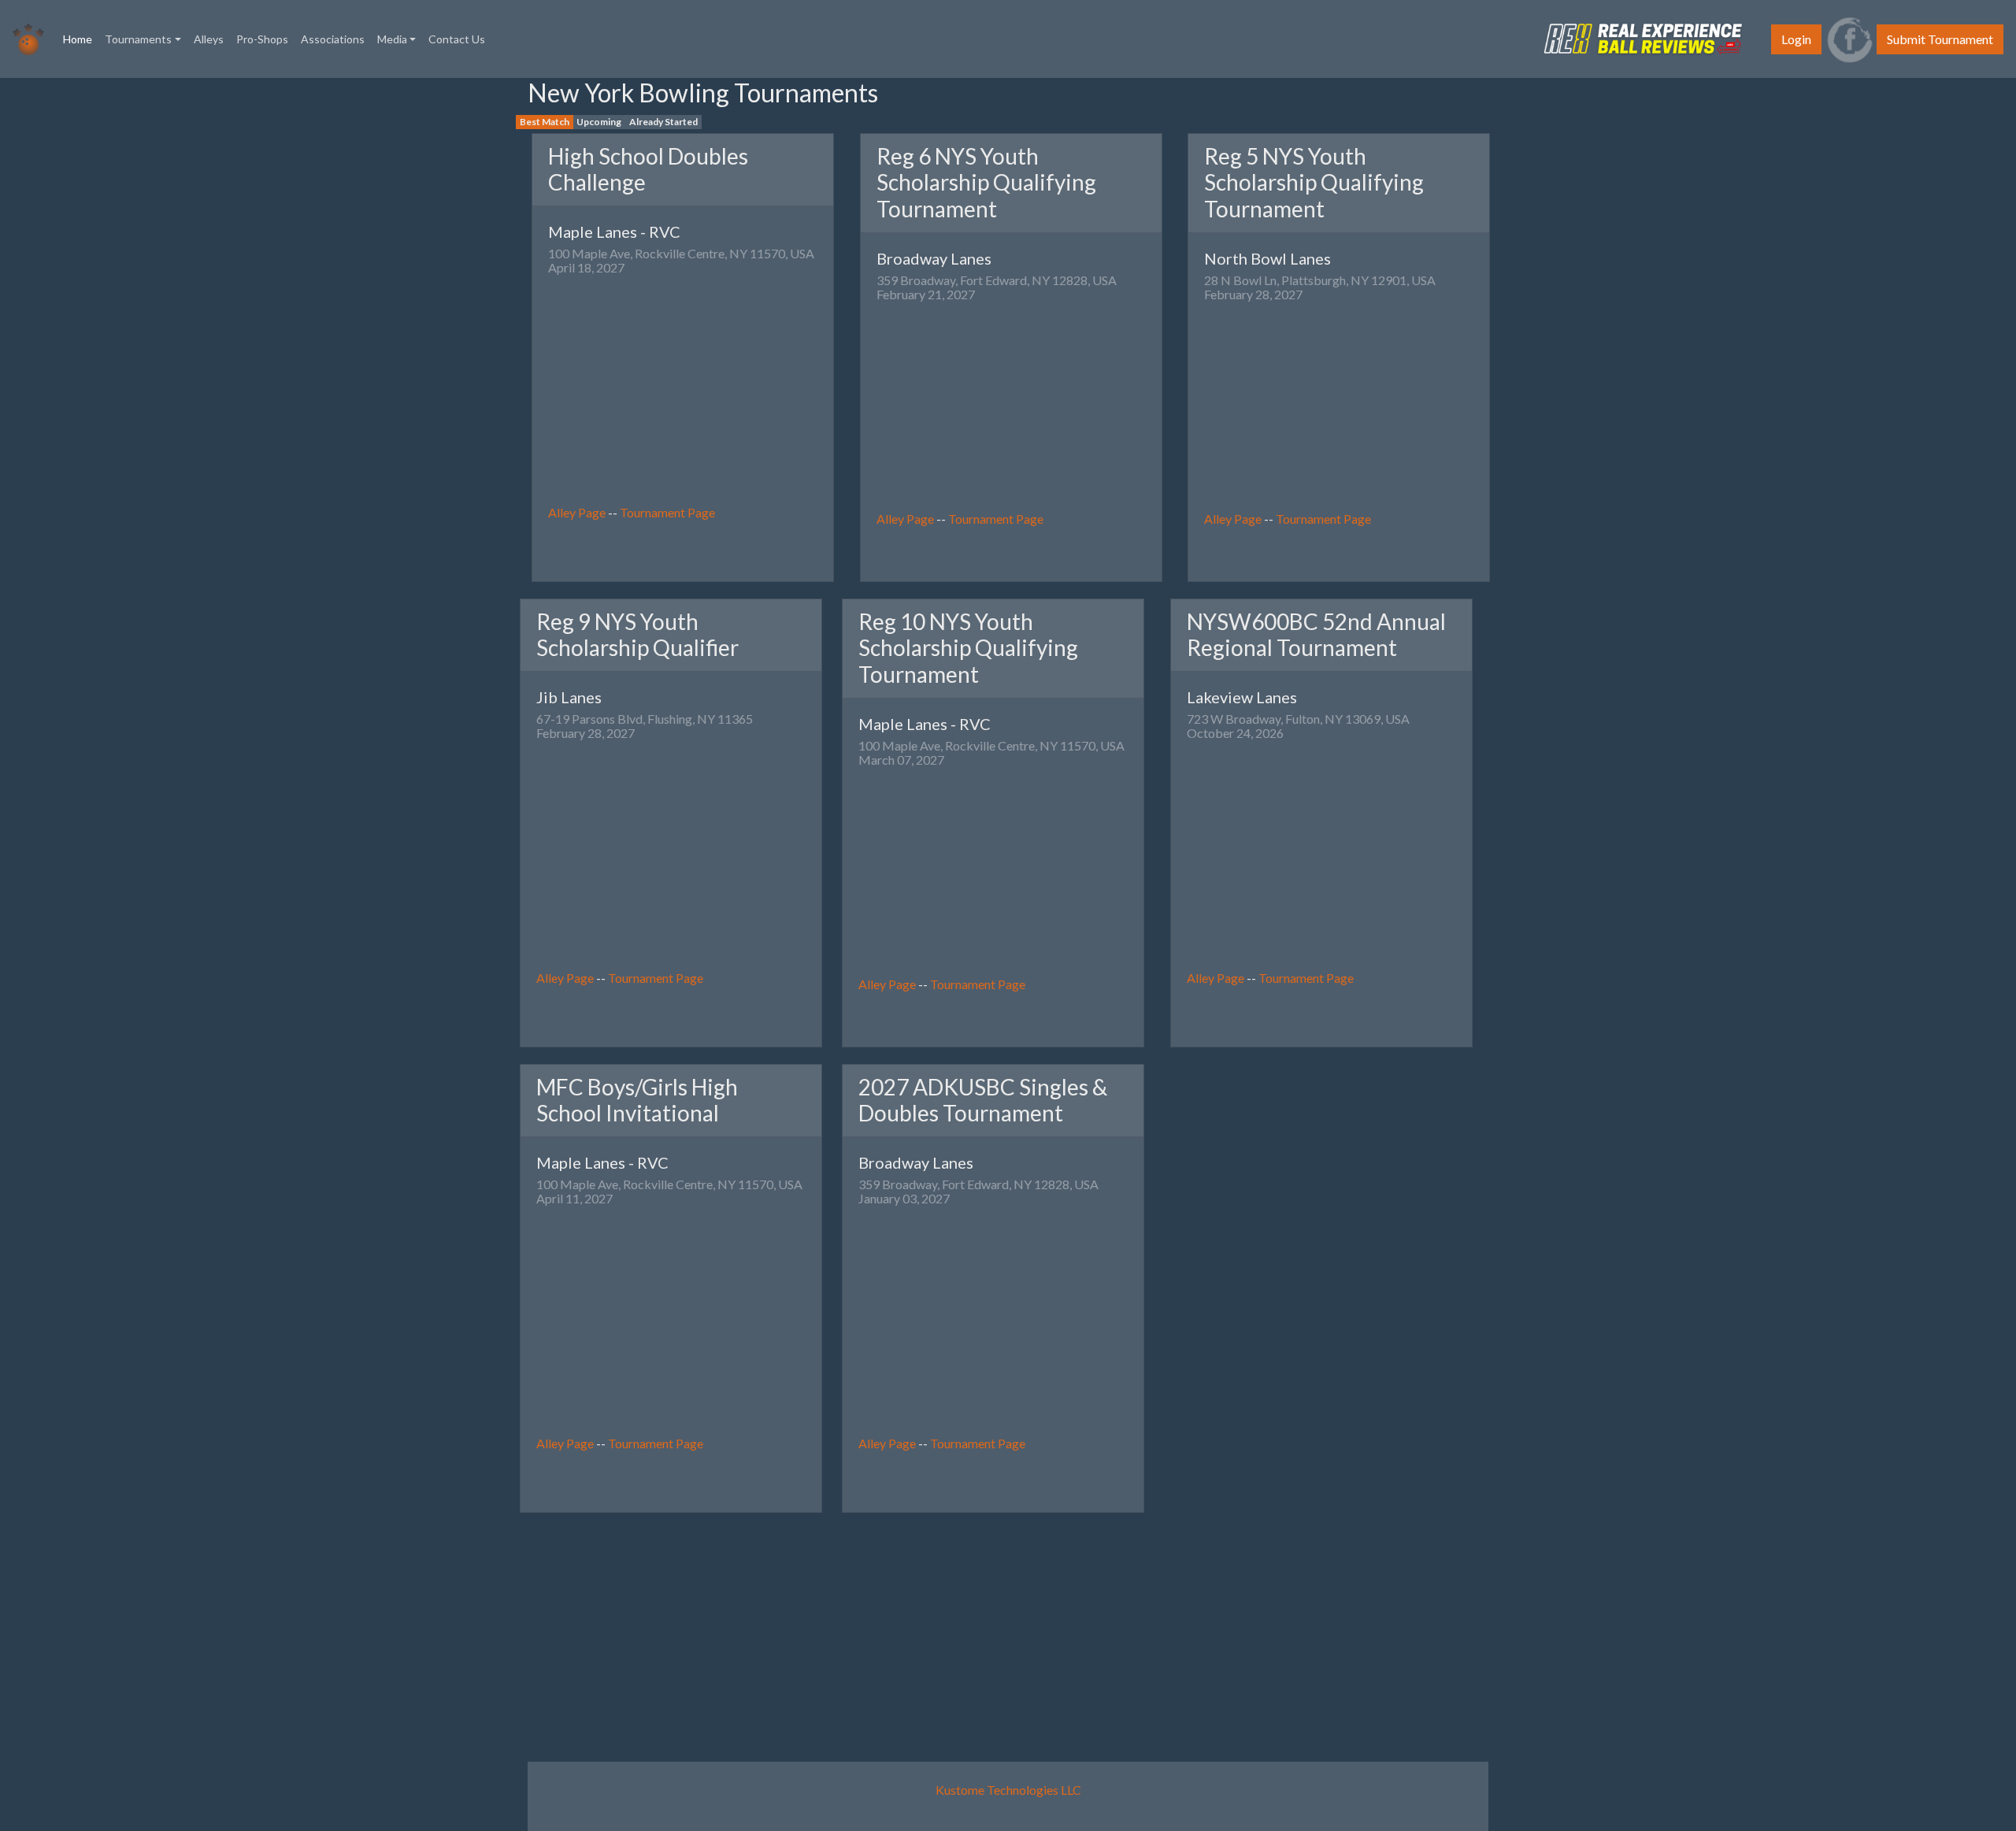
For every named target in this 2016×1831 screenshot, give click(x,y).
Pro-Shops (262, 39)
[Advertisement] (55, 314)
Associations (333, 39)
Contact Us (457, 39)
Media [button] (392, 39)
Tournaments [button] (138, 39)
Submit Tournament (1940, 39)
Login (1796, 39)
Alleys (209, 39)
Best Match (545, 122)
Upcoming (599, 122)
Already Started (663, 122)
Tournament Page (667, 512)
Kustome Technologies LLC (1008, 1790)
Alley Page (577, 512)
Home (81, 39)
